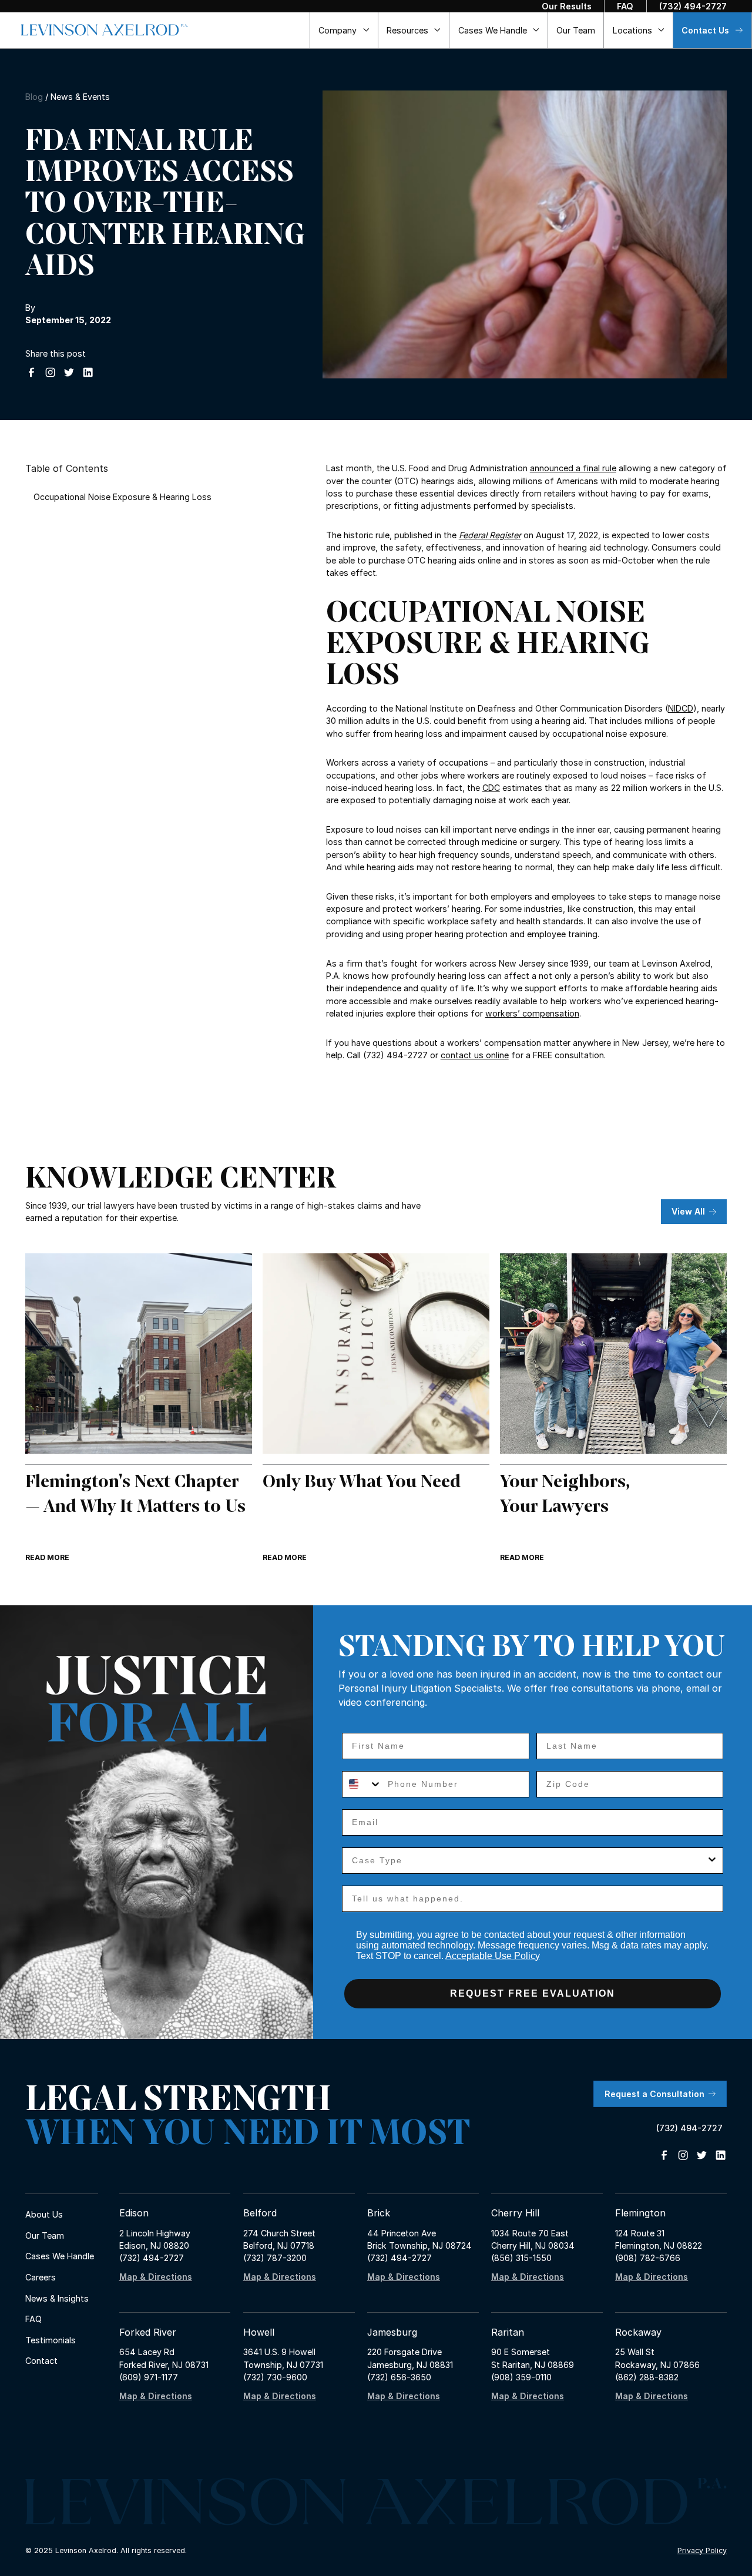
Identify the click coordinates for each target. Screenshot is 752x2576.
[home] (105, 30)
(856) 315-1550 (521, 2258)
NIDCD (681, 708)
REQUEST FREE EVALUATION (533, 1993)
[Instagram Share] (50, 372)
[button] (344, 30)
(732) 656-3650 (399, 2377)
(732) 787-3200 (275, 2258)
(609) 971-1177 (149, 2377)
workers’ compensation (532, 1013)
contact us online (475, 1055)
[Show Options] (712, 1861)
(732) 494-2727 (152, 2258)
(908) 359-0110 (521, 2377)
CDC (491, 788)
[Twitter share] (69, 372)
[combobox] (362, 1784)
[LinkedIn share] (88, 372)
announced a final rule (573, 468)
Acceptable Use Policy (493, 1956)
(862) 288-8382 (647, 2377)
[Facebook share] (31, 372)
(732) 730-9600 (275, 2377)
